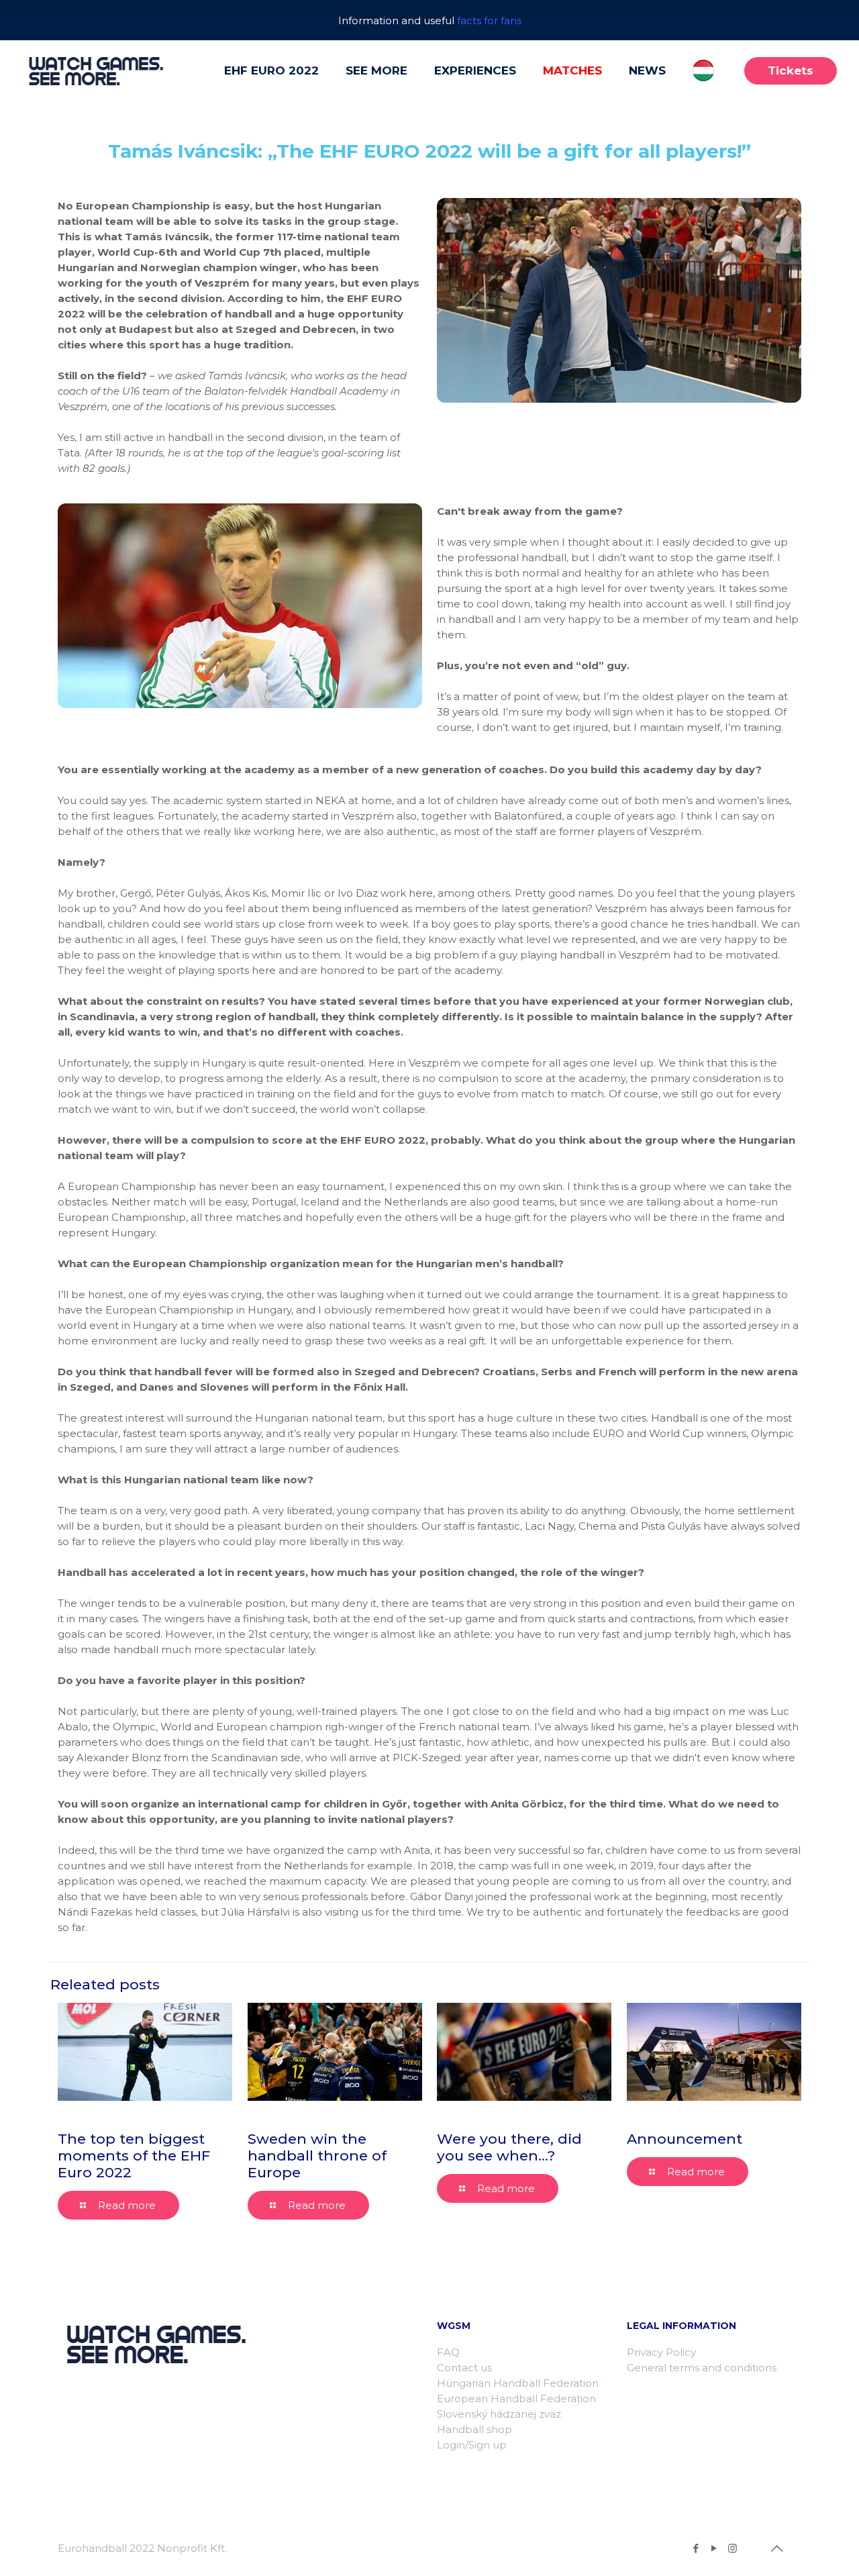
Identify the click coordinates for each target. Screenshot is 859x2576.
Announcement (685, 2139)
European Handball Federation (516, 2398)
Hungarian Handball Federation (518, 2383)
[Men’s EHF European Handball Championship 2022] (96, 70)
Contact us (464, 2368)
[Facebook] (696, 2548)
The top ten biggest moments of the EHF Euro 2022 (134, 2156)
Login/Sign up (472, 2445)
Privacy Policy (661, 2352)
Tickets (791, 70)
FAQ (448, 2352)
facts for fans (489, 20)
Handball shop (474, 2429)
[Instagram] (732, 2548)
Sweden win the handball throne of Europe (317, 2156)
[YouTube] (714, 2548)
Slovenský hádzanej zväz (499, 2414)
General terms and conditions (702, 2368)
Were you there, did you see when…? (509, 2147)
